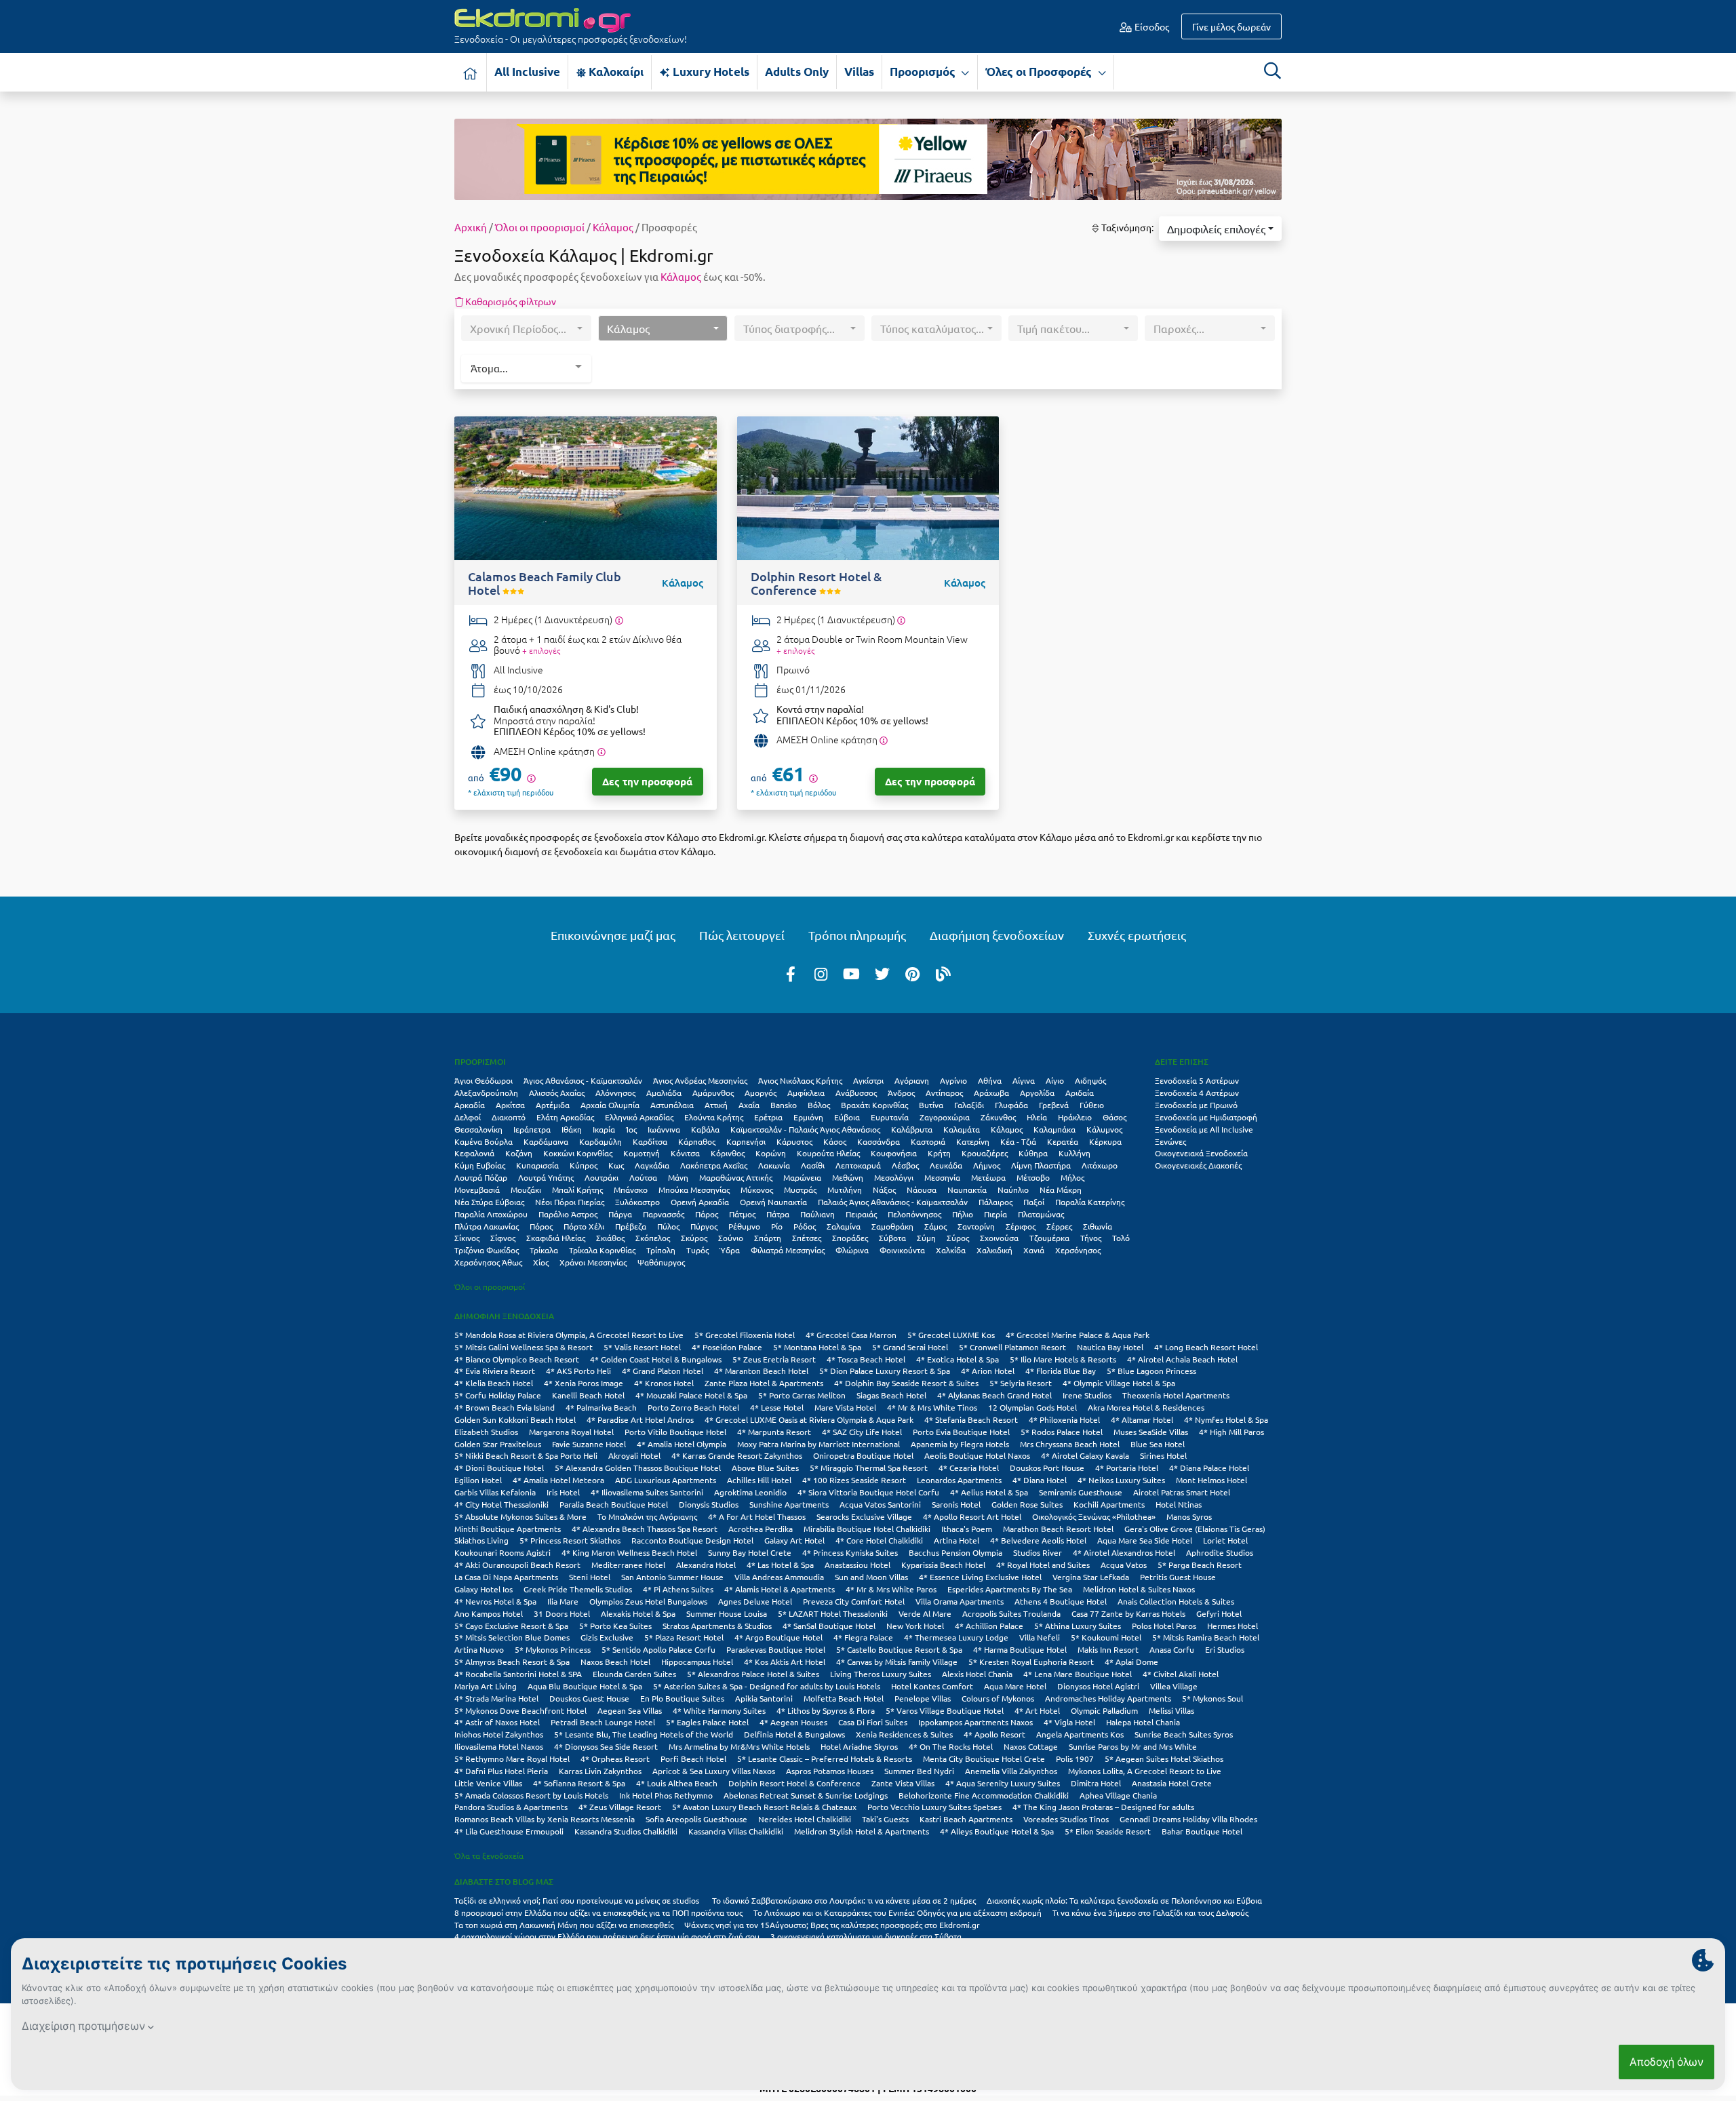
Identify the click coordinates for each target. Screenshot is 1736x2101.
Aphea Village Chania (1118, 1795)
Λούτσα (643, 1177)
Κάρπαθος (697, 1141)
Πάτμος (742, 1214)
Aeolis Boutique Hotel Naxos (977, 1455)
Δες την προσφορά (647, 781)
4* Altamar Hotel (1142, 1419)
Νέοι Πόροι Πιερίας (570, 1202)
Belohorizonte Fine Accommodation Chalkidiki (984, 1795)
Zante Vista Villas (903, 1783)
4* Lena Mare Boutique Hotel (1078, 1674)
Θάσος (1114, 1117)
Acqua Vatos (1124, 1565)
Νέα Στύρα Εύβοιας (489, 1202)
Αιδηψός (1090, 1080)
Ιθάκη (572, 1129)
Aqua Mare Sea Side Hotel (1145, 1540)
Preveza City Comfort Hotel (854, 1601)
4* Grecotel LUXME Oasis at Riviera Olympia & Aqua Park (809, 1419)
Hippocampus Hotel (697, 1662)
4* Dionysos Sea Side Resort (606, 1746)
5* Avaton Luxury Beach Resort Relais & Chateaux (764, 1807)
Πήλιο (963, 1214)
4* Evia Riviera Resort (495, 1371)
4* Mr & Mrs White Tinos (932, 1407)
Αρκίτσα (510, 1105)
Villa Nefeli (1040, 1637)
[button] (1220, 229)
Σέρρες (1059, 1226)
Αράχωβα (991, 1093)
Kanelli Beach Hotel (588, 1395)
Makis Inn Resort (1108, 1649)
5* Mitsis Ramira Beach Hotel (1206, 1637)
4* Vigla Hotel (1069, 1722)
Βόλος (819, 1105)
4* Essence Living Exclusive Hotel (980, 1577)
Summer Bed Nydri (919, 1771)
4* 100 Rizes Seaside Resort (854, 1480)
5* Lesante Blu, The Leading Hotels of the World (644, 1734)
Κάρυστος (794, 1141)
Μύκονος (757, 1190)
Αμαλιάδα (664, 1093)
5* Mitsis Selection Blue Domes (512, 1637)
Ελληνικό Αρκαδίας (639, 1117)
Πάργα (620, 1214)
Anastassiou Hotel (857, 1565)
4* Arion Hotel (988, 1371)
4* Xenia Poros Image (584, 1383)
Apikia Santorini (764, 1698)
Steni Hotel (590, 1577)
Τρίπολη (661, 1250)
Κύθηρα (1033, 1153)
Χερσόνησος (1078, 1250)
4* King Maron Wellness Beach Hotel (629, 1552)
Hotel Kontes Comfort (932, 1686)
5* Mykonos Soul (1212, 1698)
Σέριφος (1021, 1226)
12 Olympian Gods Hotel (1032, 1407)
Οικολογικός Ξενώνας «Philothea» (1094, 1516)
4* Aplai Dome (1131, 1662)
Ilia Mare (563, 1601)
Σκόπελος (653, 1238)
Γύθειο (1092, 1105)
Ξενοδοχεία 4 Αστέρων (1197, 1093)
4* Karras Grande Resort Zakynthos (737, 1455)
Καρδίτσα (650, 1141)
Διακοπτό (509, 1117)
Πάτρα (778, 1214)
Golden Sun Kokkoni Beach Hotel (515, 1419)
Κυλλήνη (1074, 1153)
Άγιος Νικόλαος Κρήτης (800, 1080)
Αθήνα (990, 1080)
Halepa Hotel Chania (1143, 1722)
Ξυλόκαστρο (637, 1202)
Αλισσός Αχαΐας (557, 1093)
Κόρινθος (728, 1153)
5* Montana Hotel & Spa (817, 1347)
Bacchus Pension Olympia (955, 1552)
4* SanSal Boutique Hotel (829, 1626)
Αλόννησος (615, 1093)
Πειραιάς (861, 1214)
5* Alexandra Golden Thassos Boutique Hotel (638, 1468)
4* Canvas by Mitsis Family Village (897, 1662)
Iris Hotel (563, 1492)
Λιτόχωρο (1100, 1165)
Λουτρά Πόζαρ (481, 1177)
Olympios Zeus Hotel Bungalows (648, 1601)
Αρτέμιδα (553, 1105)
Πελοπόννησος (914, 1214)
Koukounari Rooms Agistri (502, 1552)
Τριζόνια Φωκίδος (487, 1250)
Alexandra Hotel (706, 1565)
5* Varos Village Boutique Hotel (945, 1710)
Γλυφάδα (1011, 1105)
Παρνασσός (664, 1214)
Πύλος (668, 1226)
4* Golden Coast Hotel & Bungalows (656, 1359)
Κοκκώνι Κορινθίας (578, 1153)
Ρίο (777, 1226)
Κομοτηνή (642, 1153)
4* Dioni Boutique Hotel (499, 1468)
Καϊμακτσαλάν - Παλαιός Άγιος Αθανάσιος (805, 1129)
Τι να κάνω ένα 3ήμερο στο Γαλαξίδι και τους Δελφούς (1150, 1912)
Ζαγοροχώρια (945, 1117)
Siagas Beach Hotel (891, 1395)
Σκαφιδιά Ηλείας (556, 1238)
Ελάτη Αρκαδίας (565, 1117)
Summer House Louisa (727, 1613)
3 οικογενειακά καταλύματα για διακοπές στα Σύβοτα (866, 1936)
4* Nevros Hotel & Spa (495, 1601)
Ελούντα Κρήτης (714, 1117)
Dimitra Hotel (1096, 1783)
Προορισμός (924, 72)
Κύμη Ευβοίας (480, 1165)
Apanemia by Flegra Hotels (960, 1444)
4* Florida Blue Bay (1061, 1371)
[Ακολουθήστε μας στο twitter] (882, 973)
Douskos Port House (1047, 1468)
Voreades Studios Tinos (1066, 1819)
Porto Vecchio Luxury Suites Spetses (934, 1807)
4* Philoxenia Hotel (1064, 1419)
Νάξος (884, 1190)
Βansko (784, 1105)
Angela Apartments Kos (1080, 1734)
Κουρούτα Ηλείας (828, 1153)
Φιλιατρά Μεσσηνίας (788, 1250)
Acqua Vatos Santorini (880, 1504)
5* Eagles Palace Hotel (707, 1722)
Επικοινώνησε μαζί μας (613, 935)
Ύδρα (730, 1250)
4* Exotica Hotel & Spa (958, 1359)
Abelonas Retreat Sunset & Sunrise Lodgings (806, 1795)
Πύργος (704, 1226)
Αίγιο (1055, 1080)
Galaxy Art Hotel (794, 1540)
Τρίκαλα (544, 1250)
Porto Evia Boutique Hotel (961, 1432)
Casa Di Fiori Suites (873, 1722)
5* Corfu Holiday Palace (498, 1395)
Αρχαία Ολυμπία (610, 1105)
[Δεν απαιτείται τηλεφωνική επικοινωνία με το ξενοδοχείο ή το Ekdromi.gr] (601, 752)
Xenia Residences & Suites (904, 1734)
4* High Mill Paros (1231, 1432)
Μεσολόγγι (894, 1177)
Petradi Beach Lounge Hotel (603, 1722)
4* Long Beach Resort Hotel (1206, 1347)
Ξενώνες (1170, 1141)
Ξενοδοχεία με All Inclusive (1204, 1129)
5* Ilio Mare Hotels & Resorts (1063, 1359)
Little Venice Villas (488, 1783)
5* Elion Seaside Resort (1108, 1831)
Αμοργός (761, 1093)
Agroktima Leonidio (750, 1492)
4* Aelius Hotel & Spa (989, 1492)
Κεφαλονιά (474, 1153)
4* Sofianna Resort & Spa (579, 1783)
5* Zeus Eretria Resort (774, 1359)
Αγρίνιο (953, 1080)
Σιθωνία (1098, 1226)
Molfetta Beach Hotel (844, 1698)
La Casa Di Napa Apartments (506, 1577)
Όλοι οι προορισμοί (540, 227)
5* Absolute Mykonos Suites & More (520, 1516)
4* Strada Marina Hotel (496, 1698)
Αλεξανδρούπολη (486, 1093)
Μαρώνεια (802, 1177)
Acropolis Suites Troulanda (1011, 1613)
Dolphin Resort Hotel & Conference (794, 1783)
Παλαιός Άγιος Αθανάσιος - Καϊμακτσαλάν (893, 1202)
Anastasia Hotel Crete (1172, 1783)
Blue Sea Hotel (1158, 1444)
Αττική (716, 1105)
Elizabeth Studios (486, 1432)
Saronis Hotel (956, 1504)
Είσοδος (1151, 26)
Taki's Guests (885, 1819)
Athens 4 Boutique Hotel (1061, 1601)
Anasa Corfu (1172, 1649)
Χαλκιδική (994, 1250)
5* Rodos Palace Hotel (1062, 1432)
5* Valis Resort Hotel (642, 1347)
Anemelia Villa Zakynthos (1011, 1771)
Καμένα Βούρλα (484, 1141)
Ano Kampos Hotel (489, 1613)
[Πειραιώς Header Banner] (868, 158)
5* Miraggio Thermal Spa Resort (869, 1468)
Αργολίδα (1037, 1093)
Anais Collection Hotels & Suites (1176, 1601)
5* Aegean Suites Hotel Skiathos (1164, 1759)
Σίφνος (503, 1238)
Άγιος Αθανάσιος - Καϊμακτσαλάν (583, 1080)
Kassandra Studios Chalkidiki (626, 1831)
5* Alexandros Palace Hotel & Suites (753, 1674)
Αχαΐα (749, 1105)
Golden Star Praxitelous (498, 1444)
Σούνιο (731, 1238)
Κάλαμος (613, 227)
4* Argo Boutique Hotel (778, 1637)
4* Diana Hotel (1040, 1480)
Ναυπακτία (967, 1190)
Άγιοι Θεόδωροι (484, 1080)
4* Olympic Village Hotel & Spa (1119, 1383)
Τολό (1121, 1238)
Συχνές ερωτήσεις (1137, 935)
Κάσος (835, 1141)
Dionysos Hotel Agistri (1098, 1686)
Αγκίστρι (868, 1080)
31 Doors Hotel (562, 1613)
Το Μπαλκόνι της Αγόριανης (647, 1516)
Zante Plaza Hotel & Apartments (764, 1383)
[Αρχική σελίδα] (471, 72)
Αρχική (471, 227)
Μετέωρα (988, 1177)
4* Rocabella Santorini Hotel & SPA (518, 1674)
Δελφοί (468, 1117)
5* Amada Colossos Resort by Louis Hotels (531, 1795)
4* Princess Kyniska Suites (850, 1552)
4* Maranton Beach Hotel (761, 1371)
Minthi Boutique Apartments (508, 1529)
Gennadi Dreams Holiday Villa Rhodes (1188, 1819)
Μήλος (1072, 1177)
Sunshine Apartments (789, 1504)
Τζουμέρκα (1049, 1238)
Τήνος (1091, 1238)
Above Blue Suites (765, 1468)
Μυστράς (800, 1190)
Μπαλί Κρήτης (577, 1190)
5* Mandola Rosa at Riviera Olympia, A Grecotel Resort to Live (569, 1335)
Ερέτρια (768, 1117)
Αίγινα (1024, 1080)
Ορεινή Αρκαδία (700, 1202)
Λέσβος (905, 1165)
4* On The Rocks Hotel (951, 1746)
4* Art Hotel (1037, 1710)
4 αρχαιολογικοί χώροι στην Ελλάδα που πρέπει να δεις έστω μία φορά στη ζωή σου (607, 1936)
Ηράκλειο (1075, 1117)
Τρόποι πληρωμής (857, 935)
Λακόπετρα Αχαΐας (714, 1165)
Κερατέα (1063, 1141)
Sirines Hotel (1163, 1455)
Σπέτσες (807, 1238)
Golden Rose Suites (1027, 1504)
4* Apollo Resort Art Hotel (972, 1516)
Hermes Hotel (1232, 1626)
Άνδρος (901, 1093)
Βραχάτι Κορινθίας (874, 1105)
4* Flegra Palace (863, 1637)
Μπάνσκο (631, 1190)
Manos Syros (1189, 1516)
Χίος (541, 1262)
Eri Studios (1225, 1649)
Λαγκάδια (652, 1165)
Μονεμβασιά (477, 1190)
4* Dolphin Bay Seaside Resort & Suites (906, 1383)
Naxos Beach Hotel (615, 1662)
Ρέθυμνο (744, 1226)
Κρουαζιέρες (985, 1153)
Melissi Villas (1171, 1710)
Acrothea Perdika (761, 1529)
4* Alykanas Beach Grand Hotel (994, 1395)
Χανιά (1034, 1250)
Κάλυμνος (1104, 1129)
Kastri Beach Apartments (966, 1819)
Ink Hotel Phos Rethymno (666, 1795)
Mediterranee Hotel (628, 1565)
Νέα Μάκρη (1061, 1190)
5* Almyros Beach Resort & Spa (512, 1662)
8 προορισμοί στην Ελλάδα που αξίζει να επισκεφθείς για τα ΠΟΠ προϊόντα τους (598, 1912)
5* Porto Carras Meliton (802, 1395)
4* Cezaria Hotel (969, 1468)
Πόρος (541, 1226)
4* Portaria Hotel (1127, 1468)
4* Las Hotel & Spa (780, 1565)
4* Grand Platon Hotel (663, 1371)
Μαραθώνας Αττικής (736, 1177)
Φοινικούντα (902, 1250)
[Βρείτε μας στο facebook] (791, 973)
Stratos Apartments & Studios (717, 1626)
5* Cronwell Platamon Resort (1012, 1347)
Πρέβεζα (631, 1226)
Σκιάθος (610, 1238)
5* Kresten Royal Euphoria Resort (1031, 1662)
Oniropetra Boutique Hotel (863, 1455)
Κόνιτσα (685, 1153)
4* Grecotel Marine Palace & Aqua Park (1078, 1335)
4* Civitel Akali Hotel (1181, 1674)
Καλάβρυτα (912, 1129)
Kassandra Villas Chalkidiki (736, 1831)
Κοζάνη (519, 1153)
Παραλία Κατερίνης (1090, 1202)
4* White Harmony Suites (719, 1710)
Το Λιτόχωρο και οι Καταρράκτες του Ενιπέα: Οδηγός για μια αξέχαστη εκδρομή (897, 1912)
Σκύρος (694, 1238)
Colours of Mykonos (998, 1698)
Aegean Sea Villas (630, 1710)
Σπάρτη (768, 1238)
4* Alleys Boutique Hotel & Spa (997, 1831)
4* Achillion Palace (989, 1626)
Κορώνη (771, 1153)
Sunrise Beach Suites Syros (1184, 1734)
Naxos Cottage (1031, 1746)
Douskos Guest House (589, 1698)
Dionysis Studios (709, 1504)
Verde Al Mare (925, 1613)
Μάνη (678, 1177)
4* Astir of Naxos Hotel (497, 1722)
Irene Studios (1087, 1395)
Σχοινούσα (999, 1238)
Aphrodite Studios (1220, 1552)
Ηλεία (1037, 1117)
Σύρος (958, 1238)
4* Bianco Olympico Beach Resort (517, 1359)
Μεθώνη (848, 1177)
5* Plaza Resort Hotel (684, 1637)
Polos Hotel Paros (1164, 1626)
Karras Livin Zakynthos (600, 1771)
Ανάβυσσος (856, 1093)
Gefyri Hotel (1219, 1613)
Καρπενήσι (746, 1141)
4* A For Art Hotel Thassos (757, 1516)
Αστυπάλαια (672, 1105)
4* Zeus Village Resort (620, 1807)
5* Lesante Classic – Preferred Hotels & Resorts (825, 1759)
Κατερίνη (973, 1141)
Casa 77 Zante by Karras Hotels (1128, 1613)
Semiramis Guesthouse (1081, 1492)
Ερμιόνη (808, 1117)
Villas (859, 72)
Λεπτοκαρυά (858, 1165)
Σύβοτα (892, 1238)
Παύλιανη (817, 1214)
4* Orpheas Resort (615, 1759)
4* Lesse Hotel (777, 1407)
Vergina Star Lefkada (1091, 1577)
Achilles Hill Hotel (759, 1480)
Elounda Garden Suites (634, 1674)
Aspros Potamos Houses (830, 1771)
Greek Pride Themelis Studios (578, 1589)
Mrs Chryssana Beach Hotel (1070, 1444)
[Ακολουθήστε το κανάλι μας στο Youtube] (852, 973)
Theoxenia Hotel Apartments (1176, 1395)
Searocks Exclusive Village (864, 1516)
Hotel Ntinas (1179, 1504)
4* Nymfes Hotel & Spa (1226, 1419)
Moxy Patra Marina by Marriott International (818, 1444)
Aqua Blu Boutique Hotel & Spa (585, 1686)
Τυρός (697, 1250)
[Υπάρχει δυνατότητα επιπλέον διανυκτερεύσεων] (619, 620)
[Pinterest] (913, 973)
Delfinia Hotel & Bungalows (794, 1734)
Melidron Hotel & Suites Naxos (1139, 1589)
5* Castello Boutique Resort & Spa (899, 1649)
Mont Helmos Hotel (1211, 1480)
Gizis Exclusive (607, 1637)
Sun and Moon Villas (871, 1577)
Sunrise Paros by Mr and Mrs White (1133, 1746)
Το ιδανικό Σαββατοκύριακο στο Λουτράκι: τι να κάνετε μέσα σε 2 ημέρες (844, 1900)
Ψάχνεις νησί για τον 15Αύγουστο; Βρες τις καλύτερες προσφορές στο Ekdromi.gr (832, 1925)
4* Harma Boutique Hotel (1020, 1649)
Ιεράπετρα (532, 1129)
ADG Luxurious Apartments (666, 1480)
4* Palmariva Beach (601, 1407)
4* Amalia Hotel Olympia (682, 1444)
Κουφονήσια (894, 1153)
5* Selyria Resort (1021, 1383)
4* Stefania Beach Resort (971, 1419)
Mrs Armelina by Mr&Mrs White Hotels (739, 1746)
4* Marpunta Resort (774, 1432)
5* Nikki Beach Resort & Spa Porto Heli (526, 1455)
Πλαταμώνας (1041, 1214)
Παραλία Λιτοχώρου (491, 1214)
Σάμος (935, 1226)
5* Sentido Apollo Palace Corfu (658, 1649)
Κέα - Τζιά (1018, 1141)
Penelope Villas (923, 1698)
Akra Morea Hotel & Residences (1146, 1407)
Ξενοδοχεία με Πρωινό (1196, 1105)
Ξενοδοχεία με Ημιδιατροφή (1206, 1117)
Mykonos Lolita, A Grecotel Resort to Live (1145, 1771)
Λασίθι (813, 1165)
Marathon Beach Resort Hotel (1058, 1529)
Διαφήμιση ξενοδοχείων (997, 935)
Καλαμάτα (962, 1129)
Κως (616, 1165)
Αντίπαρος (944, 1093)
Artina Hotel (956, 1540)
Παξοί (1034, 1202)
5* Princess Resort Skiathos (570, 1540)
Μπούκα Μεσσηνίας (694, 1190)
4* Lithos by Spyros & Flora (826, 1710)
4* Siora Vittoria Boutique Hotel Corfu (868, 1492)
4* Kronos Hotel (664, 1383)
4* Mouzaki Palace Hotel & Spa (691, 1395)
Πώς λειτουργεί (742, 935)
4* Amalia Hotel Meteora (558, 1480)
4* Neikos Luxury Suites (1121, 1480)
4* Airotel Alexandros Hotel (1124, 1552)
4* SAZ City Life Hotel (862, 1432)
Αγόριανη (912, 1080)
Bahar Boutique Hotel (1202, 1831)
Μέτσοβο (1033, 1177)
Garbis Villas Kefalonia (495, 1492)
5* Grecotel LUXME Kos (951, 1335)
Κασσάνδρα (879, 1141)
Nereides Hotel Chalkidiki (805, 1819)
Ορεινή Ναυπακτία (773, 1202)
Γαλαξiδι (969, 1105)
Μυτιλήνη (845, 1190)
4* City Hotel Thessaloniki (501, 1504)
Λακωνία (774, 1165)
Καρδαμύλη (600, 1141)
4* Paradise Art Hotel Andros (640, 1419)
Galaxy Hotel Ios (484, 1589)
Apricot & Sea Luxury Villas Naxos (714, 1771)
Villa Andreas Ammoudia (779, 1577)
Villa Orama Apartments (960, 1601)
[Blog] (943, 973)
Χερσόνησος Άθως (488, 1262)
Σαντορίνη (976, 1226)
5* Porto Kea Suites (615, 1626)
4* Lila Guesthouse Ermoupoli (509, 1831)
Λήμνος (987, 1165)
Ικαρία (604, 1129)
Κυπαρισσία (537, 1165)
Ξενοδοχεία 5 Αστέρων (1197, 1080)
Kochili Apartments (1109, 1504)
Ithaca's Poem (967, 1529)
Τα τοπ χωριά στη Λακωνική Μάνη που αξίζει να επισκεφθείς (564, 1925)
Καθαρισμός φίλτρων (510, 301)
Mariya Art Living (486, 1686)
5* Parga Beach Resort (1200, 1565)
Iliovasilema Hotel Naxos (499, 1746)
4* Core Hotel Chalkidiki (879, 1540)
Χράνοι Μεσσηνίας (593, 1262)
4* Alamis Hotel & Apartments (780, 1589)
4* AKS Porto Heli (578, 1371)
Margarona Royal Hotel (571, 1432)
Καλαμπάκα (1054, 1129)
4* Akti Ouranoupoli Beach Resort (517, 1565)
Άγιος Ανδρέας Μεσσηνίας (700, 1080)
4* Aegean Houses (793, 1722)
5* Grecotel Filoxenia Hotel (745, 1335)
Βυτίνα (931, 1105)
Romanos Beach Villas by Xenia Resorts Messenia (545, 1819)
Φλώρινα (852, 1250)
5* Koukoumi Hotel (1106, 1637)
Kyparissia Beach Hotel (943, 1565)
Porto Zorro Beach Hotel (693, 1407)
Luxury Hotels (710, 72)
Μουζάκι (526, 1190)
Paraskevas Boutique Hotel (776, 1649)
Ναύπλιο (1013, 1190)
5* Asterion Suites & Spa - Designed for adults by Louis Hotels (767, 1686)
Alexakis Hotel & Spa (638, 1613)
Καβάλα (705, 1129)
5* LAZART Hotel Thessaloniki (833, 1613)
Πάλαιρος (995, 1202)
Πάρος (707, 1214)
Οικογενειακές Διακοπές (1198, 1165)
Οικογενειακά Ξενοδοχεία (1201, 1153)
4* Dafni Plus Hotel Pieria (501, 1771)
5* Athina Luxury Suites (1078, 1626)
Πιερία (995, 1214)
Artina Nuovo (479, 1649)
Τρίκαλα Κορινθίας (602, 1250)
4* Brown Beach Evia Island (505, 1407)
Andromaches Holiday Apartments (1108, 1698)
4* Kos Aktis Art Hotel (785, 1662)
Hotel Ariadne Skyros (859, 1746)
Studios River (1038, 1552)
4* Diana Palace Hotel (1209, 1468)
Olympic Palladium (1104, 1710)
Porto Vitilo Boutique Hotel (675, 1432)
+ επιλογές (541, 650)
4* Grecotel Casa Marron (851, 1335)
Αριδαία (1080, 1093)
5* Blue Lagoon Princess (1151, 1371)
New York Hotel (915, 1626)
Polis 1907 (1075, 1759)
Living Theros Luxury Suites (881, 1674)
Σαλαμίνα (844, 1226)
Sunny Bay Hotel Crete (750, 1552)
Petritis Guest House (1178, 1577)
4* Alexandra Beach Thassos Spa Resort (645, 1529)
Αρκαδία (470, 1105)
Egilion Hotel (478, 1480)
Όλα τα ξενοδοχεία (489, 1855)
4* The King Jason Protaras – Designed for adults (1103, 1807)
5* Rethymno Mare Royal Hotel (512, 1759)
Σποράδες (850, 1238)
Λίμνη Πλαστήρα (1041, 1165)
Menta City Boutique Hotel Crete (984, 1759)
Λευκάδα (946, 1165)
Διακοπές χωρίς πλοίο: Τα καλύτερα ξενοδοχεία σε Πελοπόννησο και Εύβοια (1125, 1900)
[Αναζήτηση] (1272, 71)
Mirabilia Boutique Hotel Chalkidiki (867, 1529)
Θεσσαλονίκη (478, 1129)
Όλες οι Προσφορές (1040, 72)
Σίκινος (467, 1238)
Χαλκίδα (951, 1250)
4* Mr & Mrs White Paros (891, 1589)
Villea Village (1174, 1686)
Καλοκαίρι (615, 72)
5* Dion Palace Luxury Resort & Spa (885, 1371)
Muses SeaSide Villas (1151, 1432)
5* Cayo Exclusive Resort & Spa (511, 1626)
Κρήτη (939, 1153)
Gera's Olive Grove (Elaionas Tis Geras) (1195, 1529)
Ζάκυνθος (998, 1117)
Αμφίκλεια (806, 1093)
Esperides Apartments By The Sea (1010, 1589)
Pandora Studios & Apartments (511, 1807)
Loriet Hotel (1225, 1540)
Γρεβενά (1054, 1105)
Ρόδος (805, 1226)
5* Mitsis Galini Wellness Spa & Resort (524, 1347)
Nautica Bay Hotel (1110, 1347)
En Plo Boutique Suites (682, 1698)
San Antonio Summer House (672, 1577)
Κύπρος (584, 1165)
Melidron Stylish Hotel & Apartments (862, 1831)
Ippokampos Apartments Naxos (975, 1722)
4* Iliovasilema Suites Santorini (647, 1492)
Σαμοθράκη (892, 1226)
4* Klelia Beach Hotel (494, 1383)
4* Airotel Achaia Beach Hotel (1182, 1359)
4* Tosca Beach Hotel (866, 1359)
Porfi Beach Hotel (693, 1759)
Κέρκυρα (1105, 1141)
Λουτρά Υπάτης (546, 1177)
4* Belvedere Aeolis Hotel (1038, 1540)
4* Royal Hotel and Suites (1043, 1565)
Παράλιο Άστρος (568, 1214)
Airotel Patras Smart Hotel (1182, 1492)
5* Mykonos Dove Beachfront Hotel (520, 1710)
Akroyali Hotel (634, 1455)
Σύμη (926, 1238)
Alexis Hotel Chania (977, 1674)
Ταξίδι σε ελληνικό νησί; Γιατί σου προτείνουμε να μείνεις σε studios (578, 1900)
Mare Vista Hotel (845, 1407)
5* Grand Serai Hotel (910, 1347)
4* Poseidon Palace (727, 1347)
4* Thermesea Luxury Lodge (956, 1637)
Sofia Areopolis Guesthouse (696, 1819)
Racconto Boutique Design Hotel (692, 1540)
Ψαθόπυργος (661, 1262)
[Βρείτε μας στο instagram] (821, 973)
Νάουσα (922, 1190)
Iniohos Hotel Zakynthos (499, 1734)
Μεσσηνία (942, 1177)
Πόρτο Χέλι (584, 1226)
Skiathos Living (481, 1540)
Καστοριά (928, 1141)
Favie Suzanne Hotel (589, 1444)
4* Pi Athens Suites (678, 1589)
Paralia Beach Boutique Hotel (614, 1504)
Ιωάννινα (664, 1129)
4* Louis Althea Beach (677, 1783)
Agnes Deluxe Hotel (755, 1601)
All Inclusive (527, 72)
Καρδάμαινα (546, 1141)
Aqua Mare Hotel (1015, 1686)
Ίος (631, 1129)
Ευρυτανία (890, 1117)
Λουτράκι (601, 1177)
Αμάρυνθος (713, 1093)
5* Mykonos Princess (553, 1649)
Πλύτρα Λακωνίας (487, 1226)
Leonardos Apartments (959, 1480)
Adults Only (797, 72)
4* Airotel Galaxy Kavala (1085, 1455)
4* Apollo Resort (994, 1734)
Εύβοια (847, 1117)
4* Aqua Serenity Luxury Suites (1003, 1783)
